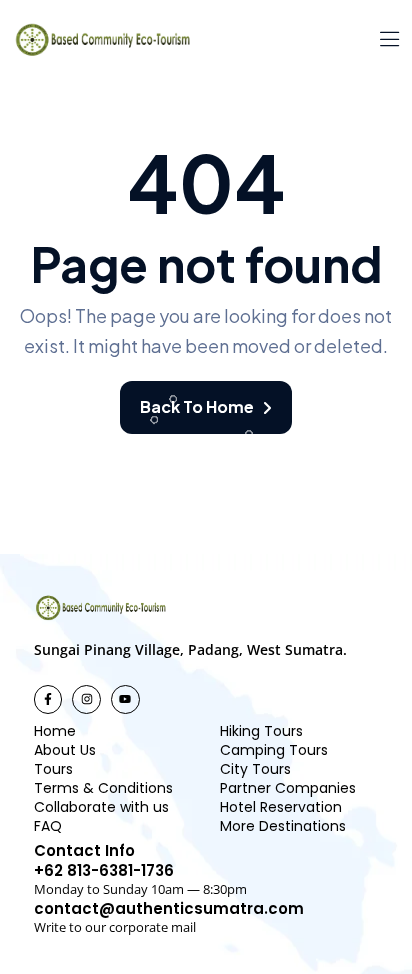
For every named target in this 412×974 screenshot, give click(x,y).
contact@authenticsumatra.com (169, 908)
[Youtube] (125, 699)
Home (55, 731)
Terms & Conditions (103, 788)
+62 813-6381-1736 (104, 870)
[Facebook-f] (48, 699)
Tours (53, 769)
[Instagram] (86, 699)
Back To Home (197, 406)
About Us (65, 750)
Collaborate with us (101, 807)
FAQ (48, 826)
